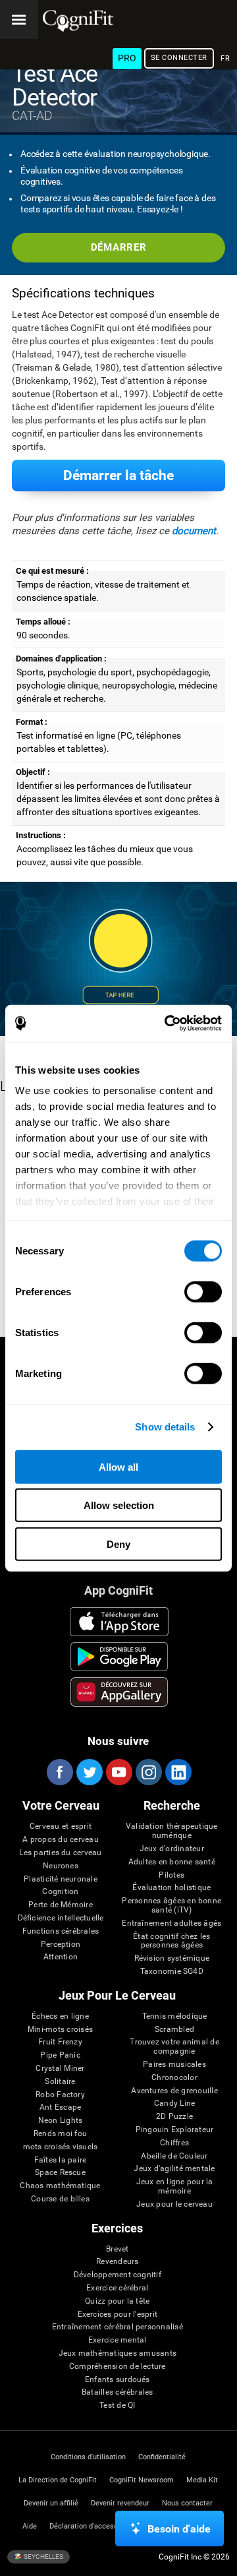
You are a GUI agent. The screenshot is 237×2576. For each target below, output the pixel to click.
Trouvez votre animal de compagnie (174, 2047)
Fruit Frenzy (60, 2042)
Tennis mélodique (175, 2016)
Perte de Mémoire (61, 1905)
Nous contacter (187, 2503)
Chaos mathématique (60, 2186)
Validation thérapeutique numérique (172, 1831)
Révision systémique (172, 1958)
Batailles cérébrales (118, 2392)
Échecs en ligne (60, 2016)
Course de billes (60, 2199)
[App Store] (119, 1622)
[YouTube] (118, 1772)
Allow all (118, 1466)
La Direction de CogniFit (58, 2480)
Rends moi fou (60, 2134)
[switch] (203, 1291)
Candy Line (174, 2103)
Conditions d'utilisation (88, 2457)
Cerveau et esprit (61, 1826)
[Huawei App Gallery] (119, 1692)
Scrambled (174, 2030)
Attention (61, 1957)
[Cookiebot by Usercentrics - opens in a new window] (167, 1024)
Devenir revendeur (120, 2503)
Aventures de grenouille (174, 2091)
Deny (118, 1544)
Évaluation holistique (171, 1888)
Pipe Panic (60, 2055)
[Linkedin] (178, 1772)
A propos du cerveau (61, 1840)
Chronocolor (174, 2078)
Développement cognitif (118, 2275)
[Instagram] (148, 1772)
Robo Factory (60, 2095)
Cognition (60, 1892)
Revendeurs (117, 2262)
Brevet (117, 2249)
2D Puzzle (174, 2117)
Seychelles (43, 2557)
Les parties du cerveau (60, 1853)
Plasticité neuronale (61, 1879)
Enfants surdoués (118, 2380)
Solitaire (60, 2082)
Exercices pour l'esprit (118, 2315)
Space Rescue (60, 2173)
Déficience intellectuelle (61, 1918)
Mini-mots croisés (60, 2030)
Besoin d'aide (179, 2529)
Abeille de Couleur (174, 2156)
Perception (61, 1945)
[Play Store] (119, 1657)
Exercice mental (118, 2340)
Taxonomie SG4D (172, 1972)
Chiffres (174, 2143)
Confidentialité (162, 2457)
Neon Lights (61, 2121)
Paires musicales (174, 2065)
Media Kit (202, 2480)
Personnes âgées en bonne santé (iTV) (171, 1906)
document (194, 531)
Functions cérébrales (61, 1931)
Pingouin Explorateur (175, 2130)
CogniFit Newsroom (142, 2480)
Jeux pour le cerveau (174, 2204)
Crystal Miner (60, 2069)
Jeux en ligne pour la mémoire (175, 2187)
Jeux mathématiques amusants (118, 2353)
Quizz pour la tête (117, 2301)
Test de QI (117, 2406)
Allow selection (119, 1505)
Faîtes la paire (61, 2160)
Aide (30, 2526)
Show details (165, 1427)
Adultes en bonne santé (172, 1862)
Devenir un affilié (51, 2503)
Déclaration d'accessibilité (93, 2526)
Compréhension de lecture (118, 2367)
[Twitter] (89, 1772)
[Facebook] (59, 1772)
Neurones (61, 1866)
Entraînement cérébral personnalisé (118, 2327)
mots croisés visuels (61, 2147)
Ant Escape (60, 2107)
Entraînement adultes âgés (171, 1923)
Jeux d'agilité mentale (174, 2169)
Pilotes (171, 1875)
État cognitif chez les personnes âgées (171, 1941)
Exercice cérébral (117, 2288)
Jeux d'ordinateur (172, 1849)
